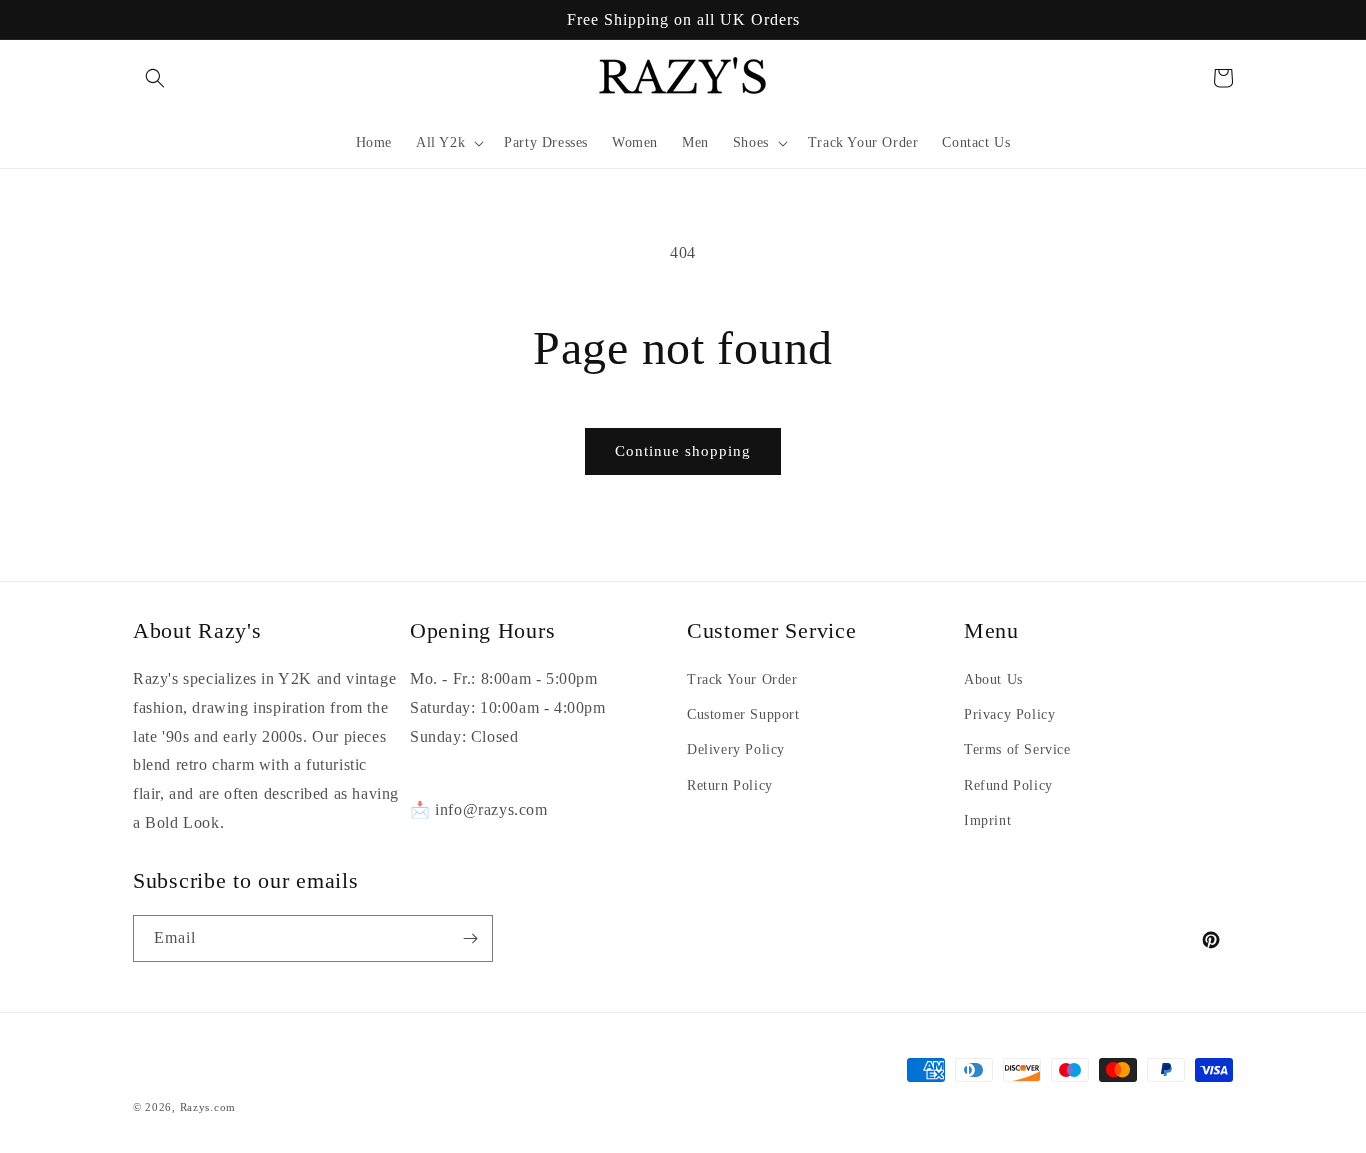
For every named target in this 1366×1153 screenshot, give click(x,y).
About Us (993, 679)
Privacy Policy (1009, 714)
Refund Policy (1008, 785)
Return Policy (730, 785)
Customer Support (743, 714)
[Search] (155, 78)
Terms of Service (1017, 749)
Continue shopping (683, 451)
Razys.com (208, 1107)
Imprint (987, 820)
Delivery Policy (736, 749)
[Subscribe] (470, 938)
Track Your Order (742, 679)
